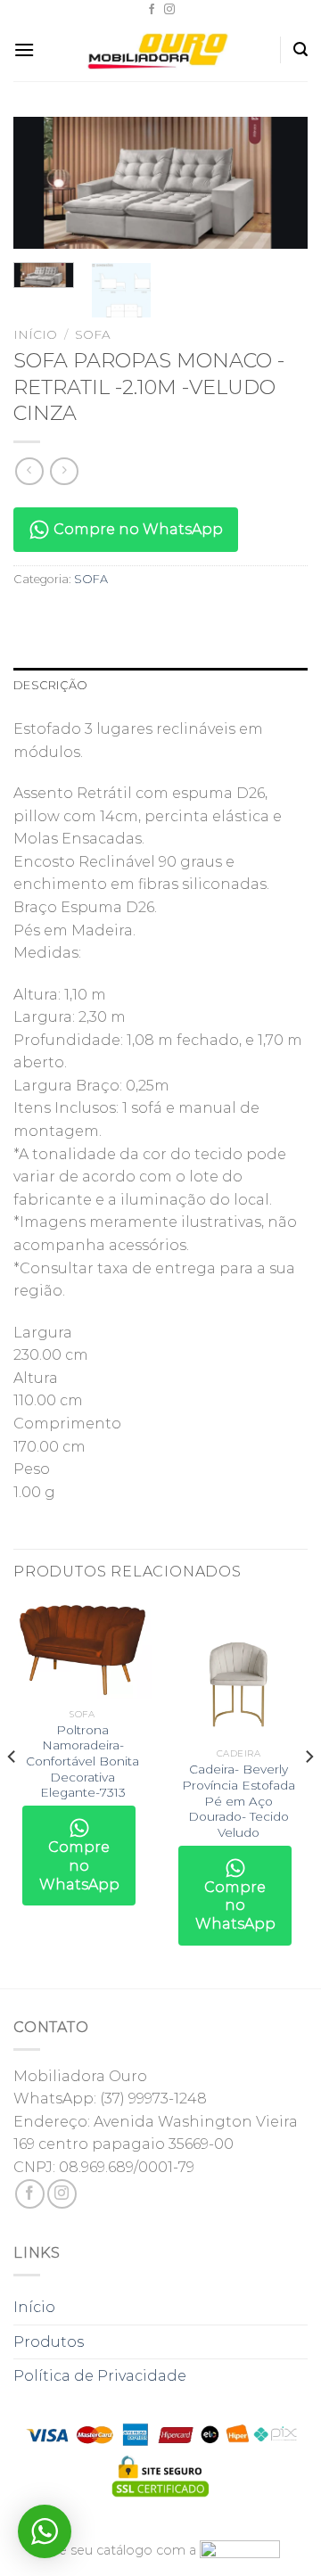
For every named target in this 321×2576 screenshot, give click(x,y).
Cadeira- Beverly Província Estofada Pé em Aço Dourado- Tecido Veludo (239, 1801)
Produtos (49, 2342)
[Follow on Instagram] (169, 10)
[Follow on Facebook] (152, 10)
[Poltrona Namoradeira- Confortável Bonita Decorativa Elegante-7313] (82, 1650)
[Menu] (24, 49)
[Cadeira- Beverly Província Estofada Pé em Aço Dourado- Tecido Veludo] (239, 1670)
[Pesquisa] (300, 49)
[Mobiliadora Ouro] (160, 50)
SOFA (93, 334)
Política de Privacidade (100, 2376)
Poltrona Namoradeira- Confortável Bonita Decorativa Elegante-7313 (82, 1761)
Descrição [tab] (50, 685)
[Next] (279, 187)
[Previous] (42, 187)
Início (35, 334)
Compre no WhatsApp (136, 529)
